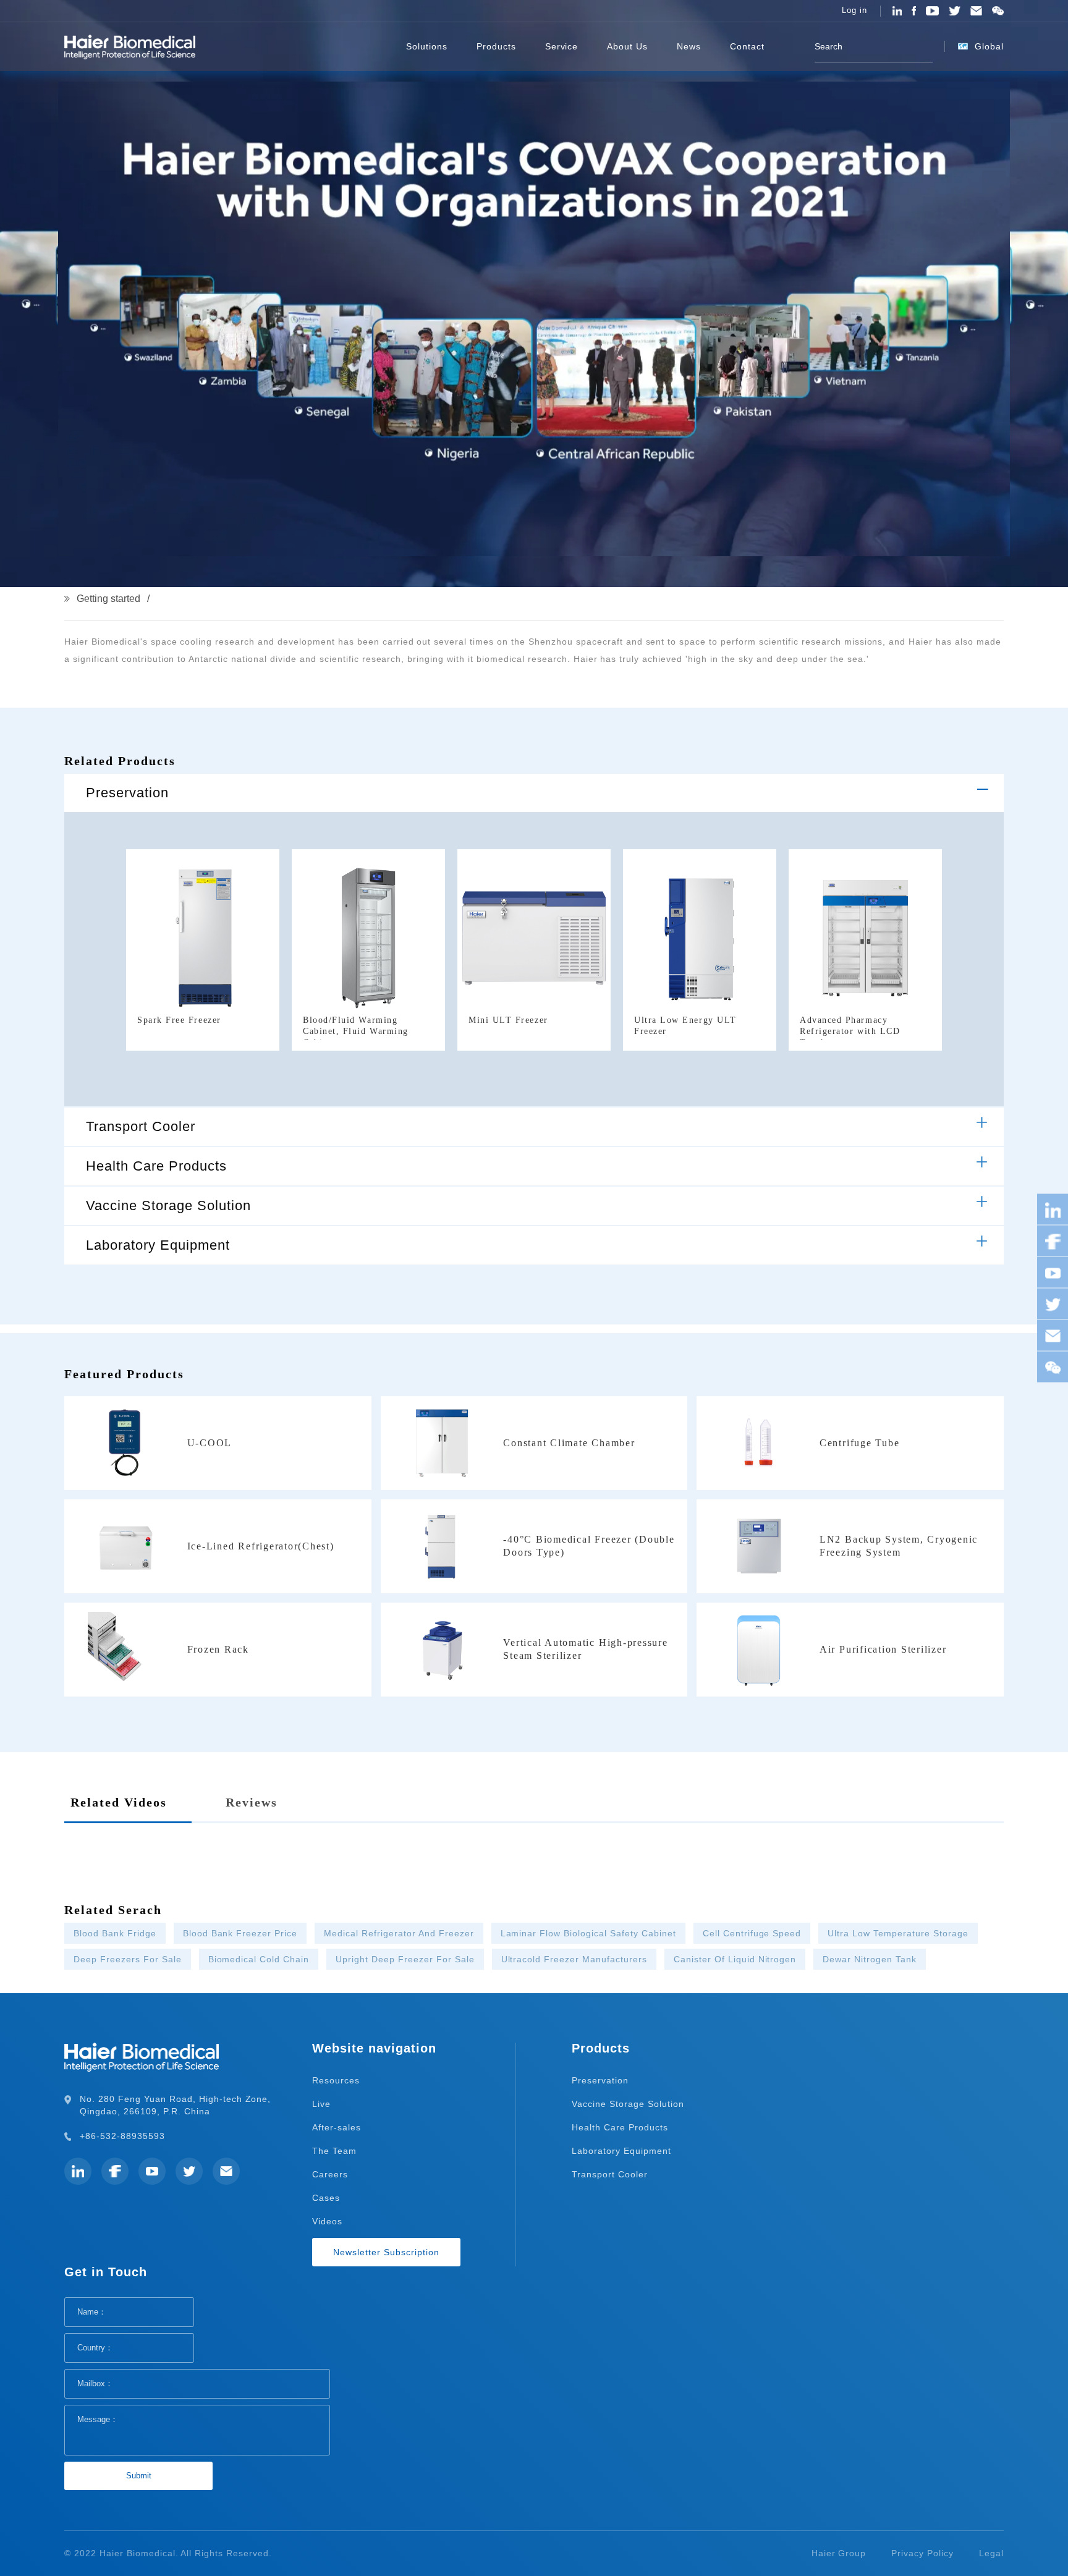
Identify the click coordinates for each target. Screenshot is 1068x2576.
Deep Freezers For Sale (128, 1959)
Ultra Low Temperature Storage (898, 1933)
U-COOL (210, 1443)
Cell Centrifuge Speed (752, 1933)
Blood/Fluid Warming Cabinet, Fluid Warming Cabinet (356, 1031)
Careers (330, 2174)
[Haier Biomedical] (130, 46)
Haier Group (839, 2553)
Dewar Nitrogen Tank (870, 1959)
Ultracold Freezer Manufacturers (574, 1959)
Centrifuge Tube (859, 1443)
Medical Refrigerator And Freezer (399, 1933)
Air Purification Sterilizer (883, 1649)
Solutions (427, 46)
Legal (991, 2553)
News (689, 46)
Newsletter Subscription (386, 2252)
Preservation (127, 793)
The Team (334, 2151)
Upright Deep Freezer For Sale (405, 1959)
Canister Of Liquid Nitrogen (735, 1959)
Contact (747, 46)
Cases (326, 2198)
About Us (627, 46)
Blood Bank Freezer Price (240, 1933)
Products (496, 46)
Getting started (108, 599)
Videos (327, 2221)
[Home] (373, 46)
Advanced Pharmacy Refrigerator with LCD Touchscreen (850, 1031)
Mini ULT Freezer (508, 1020)
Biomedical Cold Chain (259, 1959)
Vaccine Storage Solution (168, 1205)
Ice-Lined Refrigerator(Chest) (261, 1546)
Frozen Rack (218, 1649)
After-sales (337, 2127)
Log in (854, 11)
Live (321, 2104)
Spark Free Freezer (179, 1020)
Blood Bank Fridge (115, 1933)
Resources (336, 2080)
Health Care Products (156, 1166)
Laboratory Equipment (158, 1245)
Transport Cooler (141, 1126)
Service (562, 46)
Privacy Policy (922, 2553)
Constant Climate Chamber (569, 1443)
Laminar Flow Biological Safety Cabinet (588, 1933)
